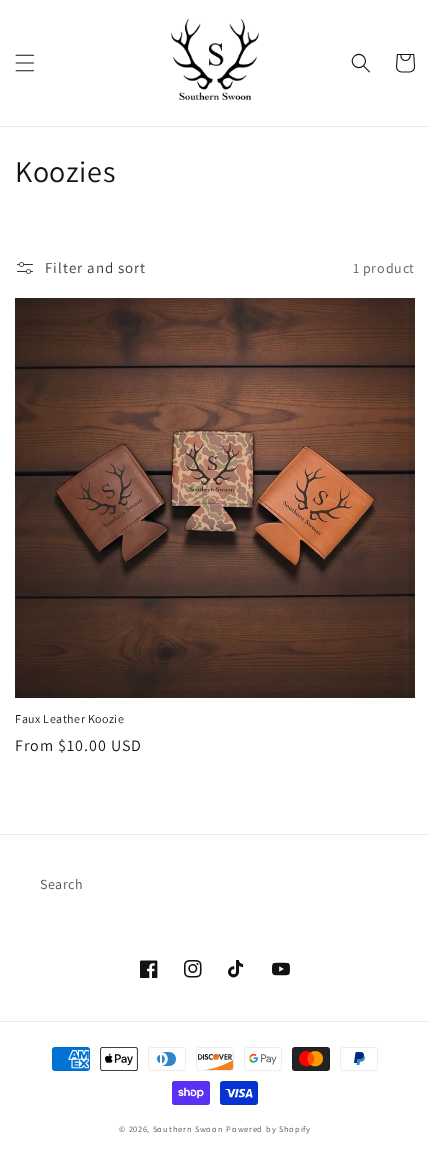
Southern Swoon (188, 1128)
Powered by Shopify (268, 1128)
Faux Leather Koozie (69, 718)
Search (62, 884)
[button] (25, 63)
